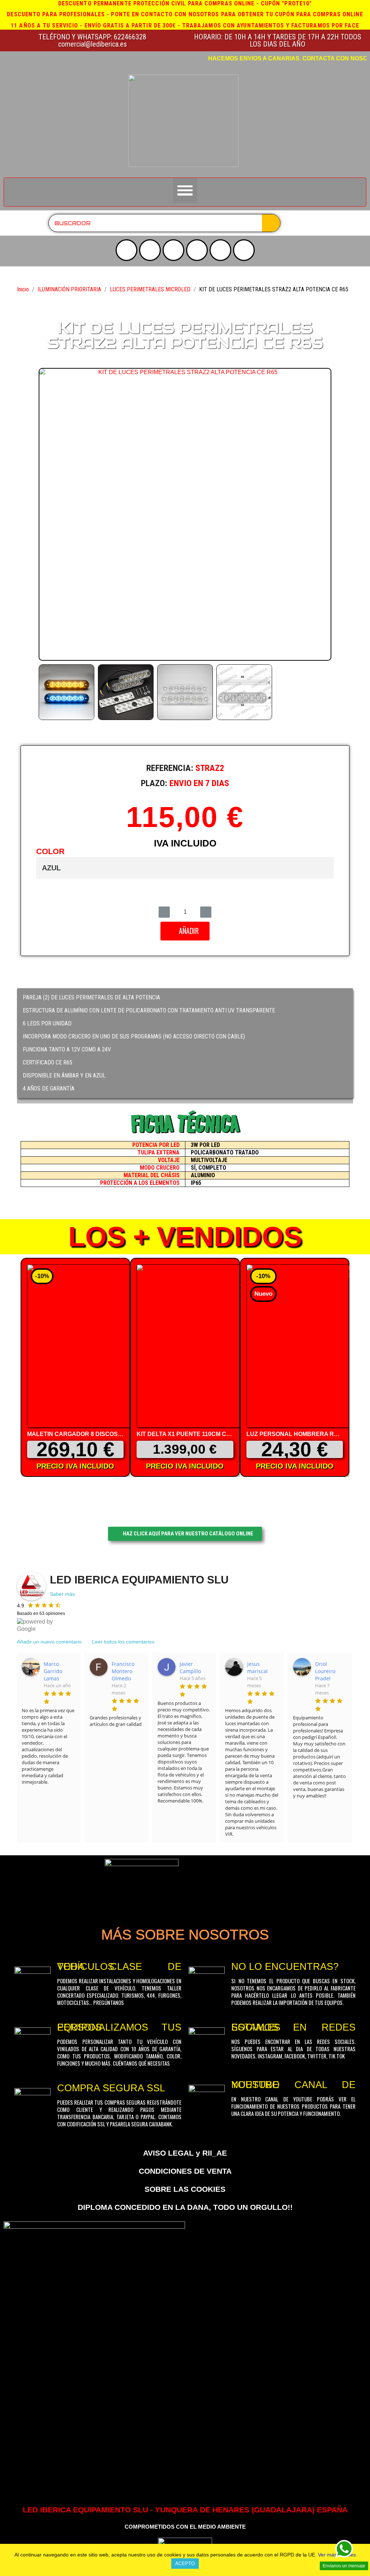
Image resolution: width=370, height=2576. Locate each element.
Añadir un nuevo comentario (49, 1642)
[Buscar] (271, 223)
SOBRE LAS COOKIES (185, 2189)
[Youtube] (126, 250)
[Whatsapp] (244, 250)
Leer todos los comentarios (123, 1642)
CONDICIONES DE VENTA (185, 2171)
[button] (46, 514)
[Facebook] (197, 250)
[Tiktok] (220, 250)
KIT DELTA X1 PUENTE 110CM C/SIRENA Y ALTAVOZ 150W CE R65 (229, 1434)
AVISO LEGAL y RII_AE (185, 2153)
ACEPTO (185, 2564)
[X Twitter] (173, 250)
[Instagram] (150, 250)
